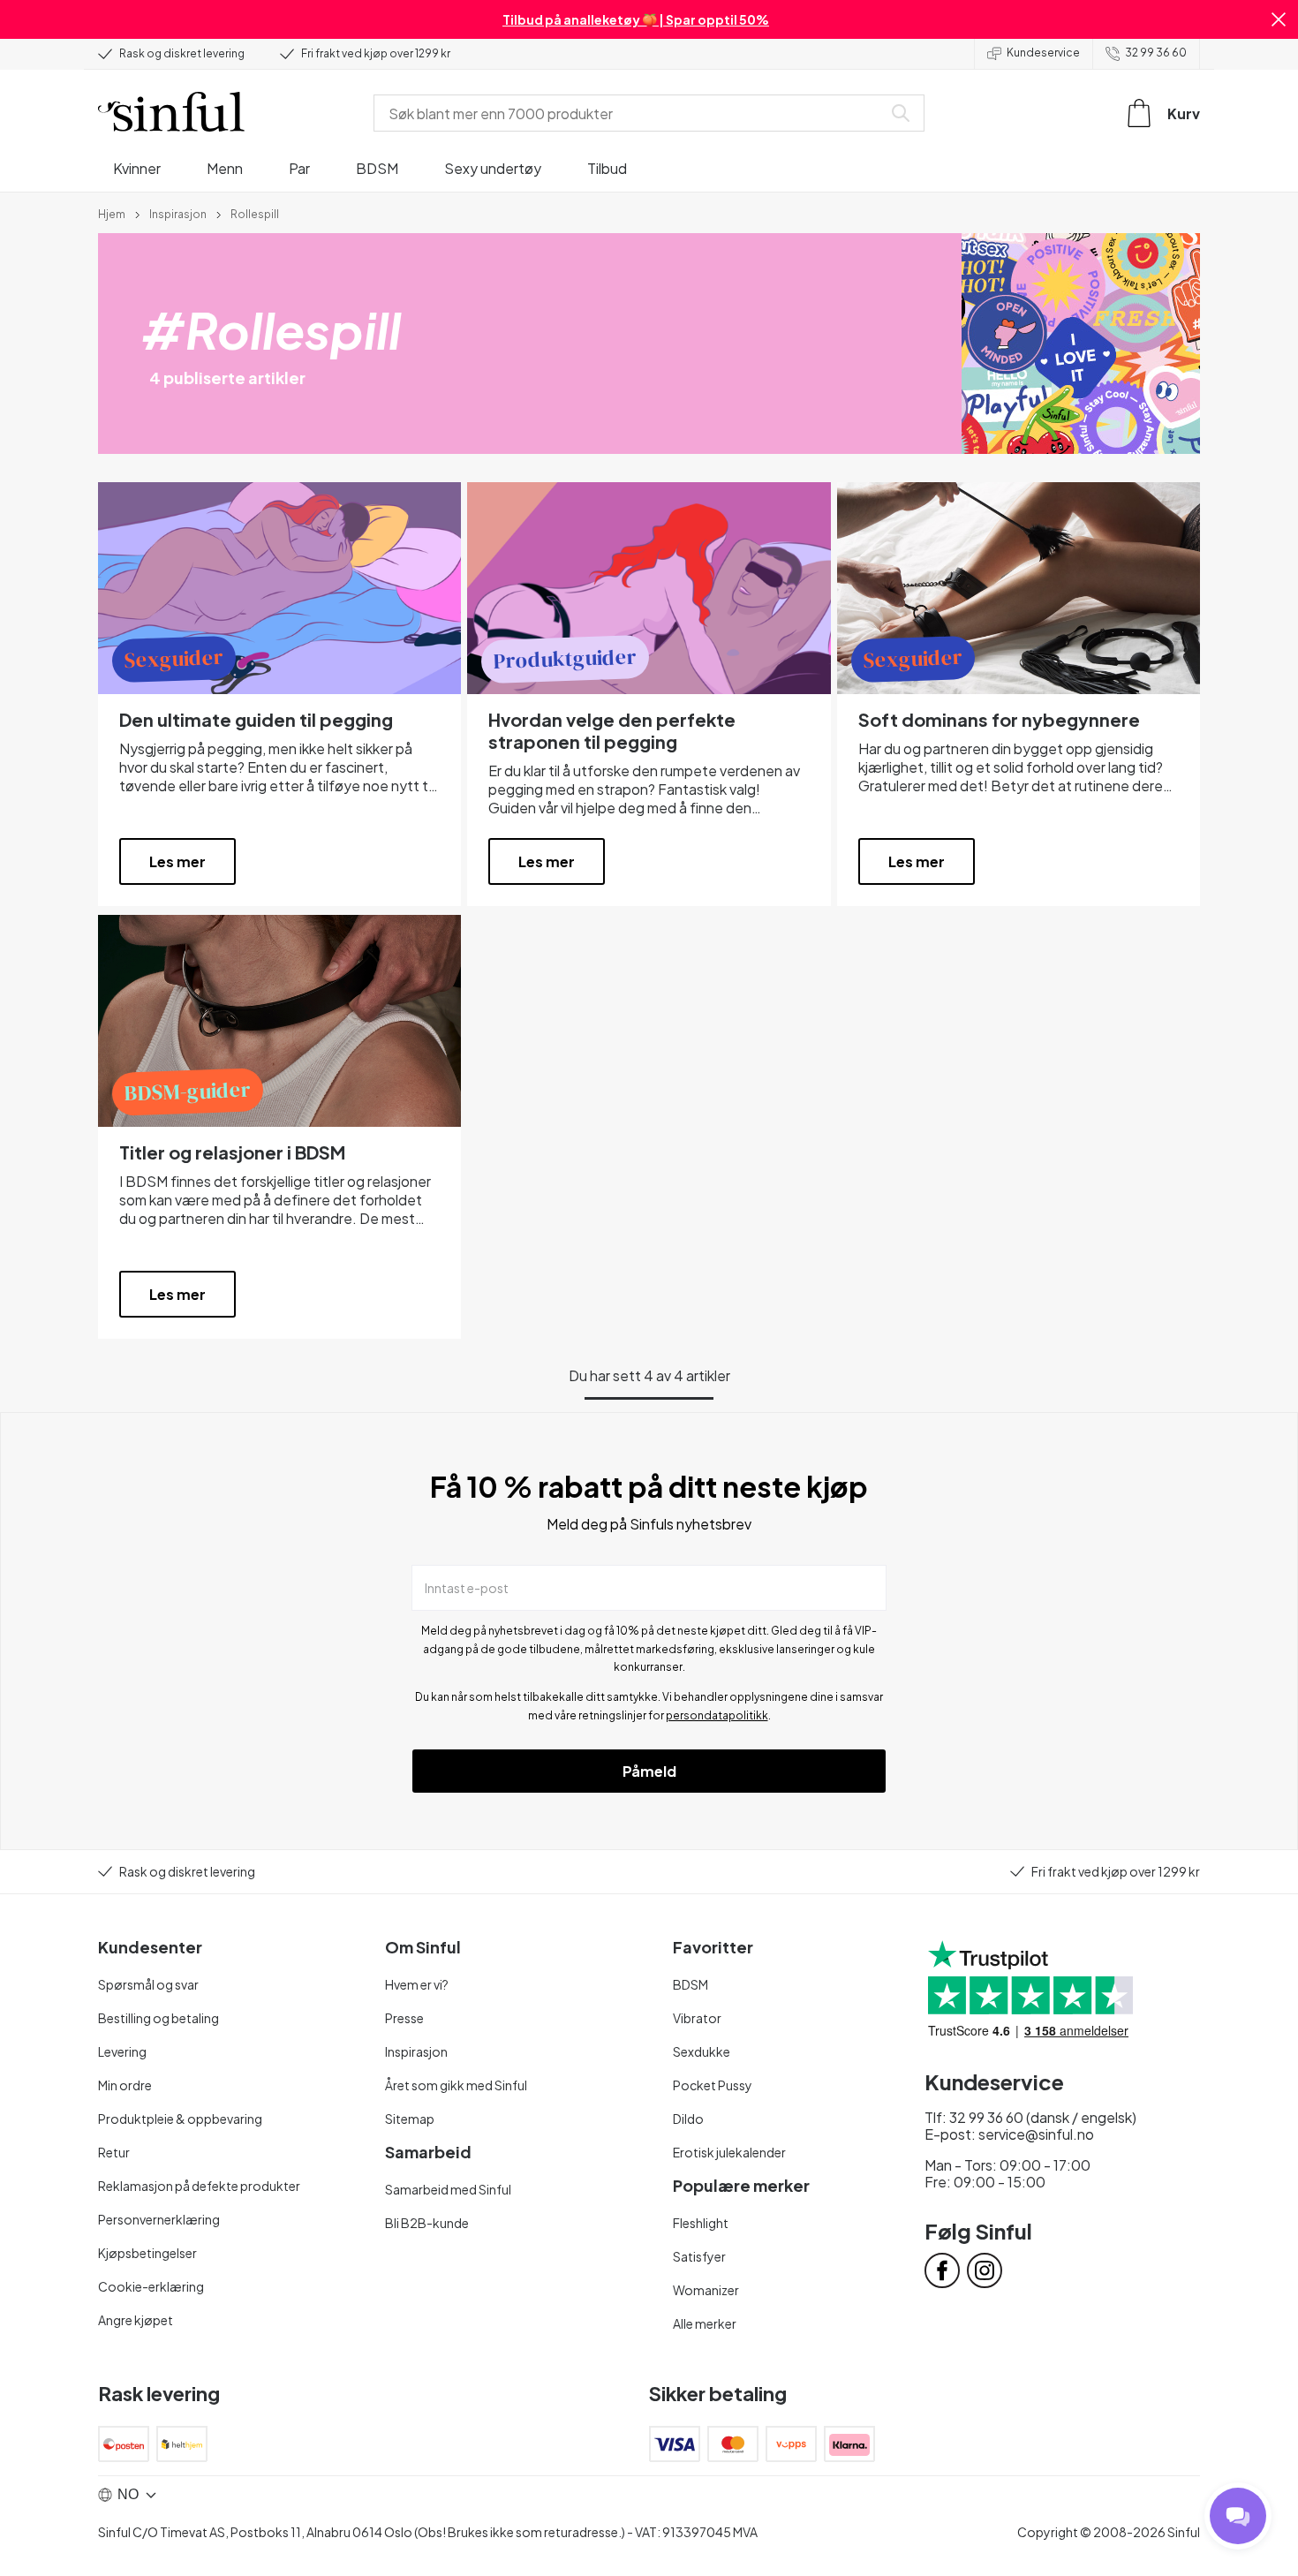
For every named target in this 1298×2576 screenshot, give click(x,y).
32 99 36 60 (1156, 53)
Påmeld (649, 1771)
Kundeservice (1043, 53)
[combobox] (631, 113)
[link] (112, 213)
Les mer (177, 861)
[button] (1279, 19)
